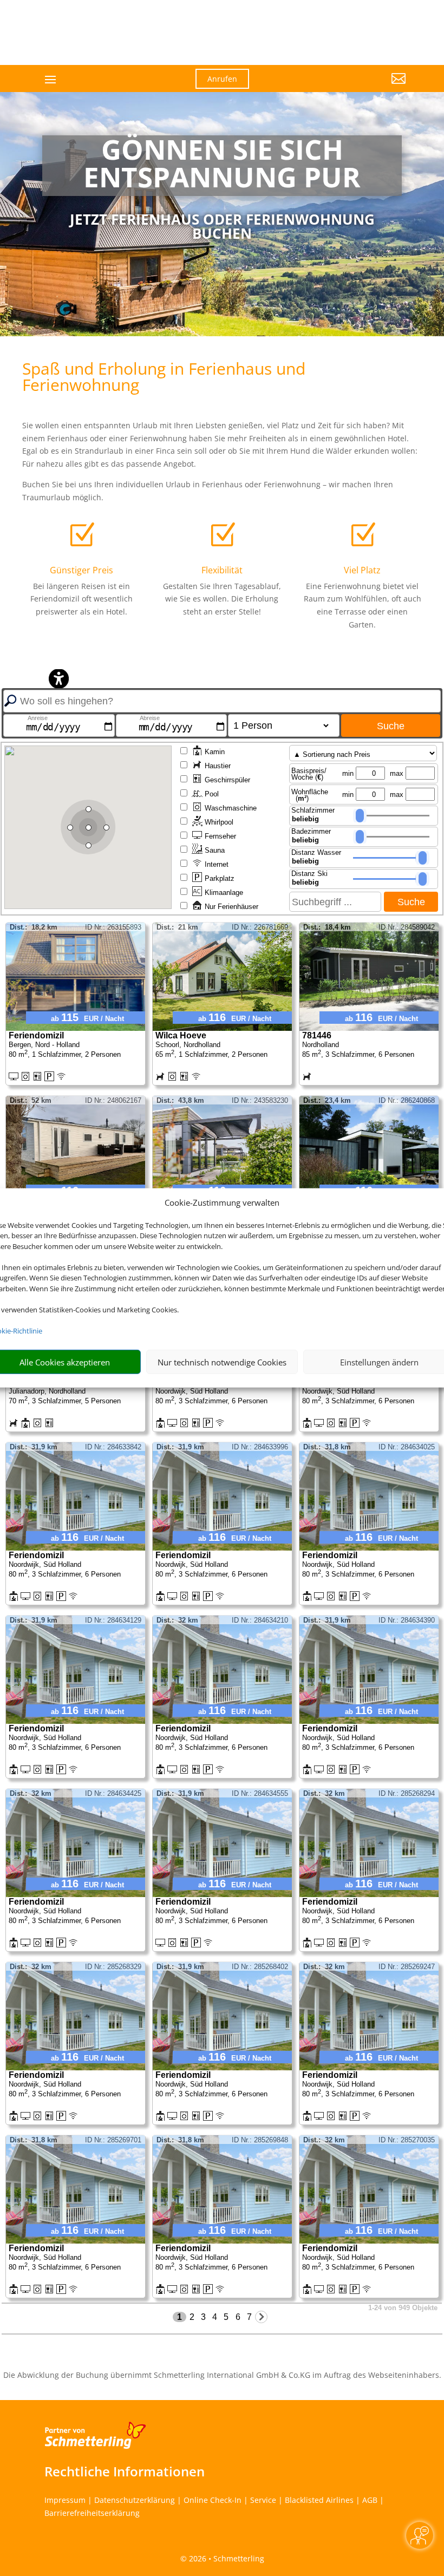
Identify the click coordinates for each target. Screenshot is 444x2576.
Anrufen (222, 79)
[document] (222, 166)
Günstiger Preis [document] (81, 570)
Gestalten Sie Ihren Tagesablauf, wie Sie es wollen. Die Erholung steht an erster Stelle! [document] (222, 599)
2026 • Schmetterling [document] (226, 2558)
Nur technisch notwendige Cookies (222, 1362)
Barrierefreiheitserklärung (92, 2513)
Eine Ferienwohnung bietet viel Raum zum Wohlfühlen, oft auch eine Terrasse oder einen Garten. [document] (363, 605)
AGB (370, 2500)
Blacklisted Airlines (319, 2500)
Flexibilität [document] (222, 570)
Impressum (65, 2500)
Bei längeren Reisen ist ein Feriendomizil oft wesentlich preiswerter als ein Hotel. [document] (81, 599)
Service (263, 2500)
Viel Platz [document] (362, 570)
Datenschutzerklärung (135, 2500)
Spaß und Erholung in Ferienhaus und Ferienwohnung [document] (164, 378)
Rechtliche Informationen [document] (125, 2472)
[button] (350, 87)
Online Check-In (213, 2500)
